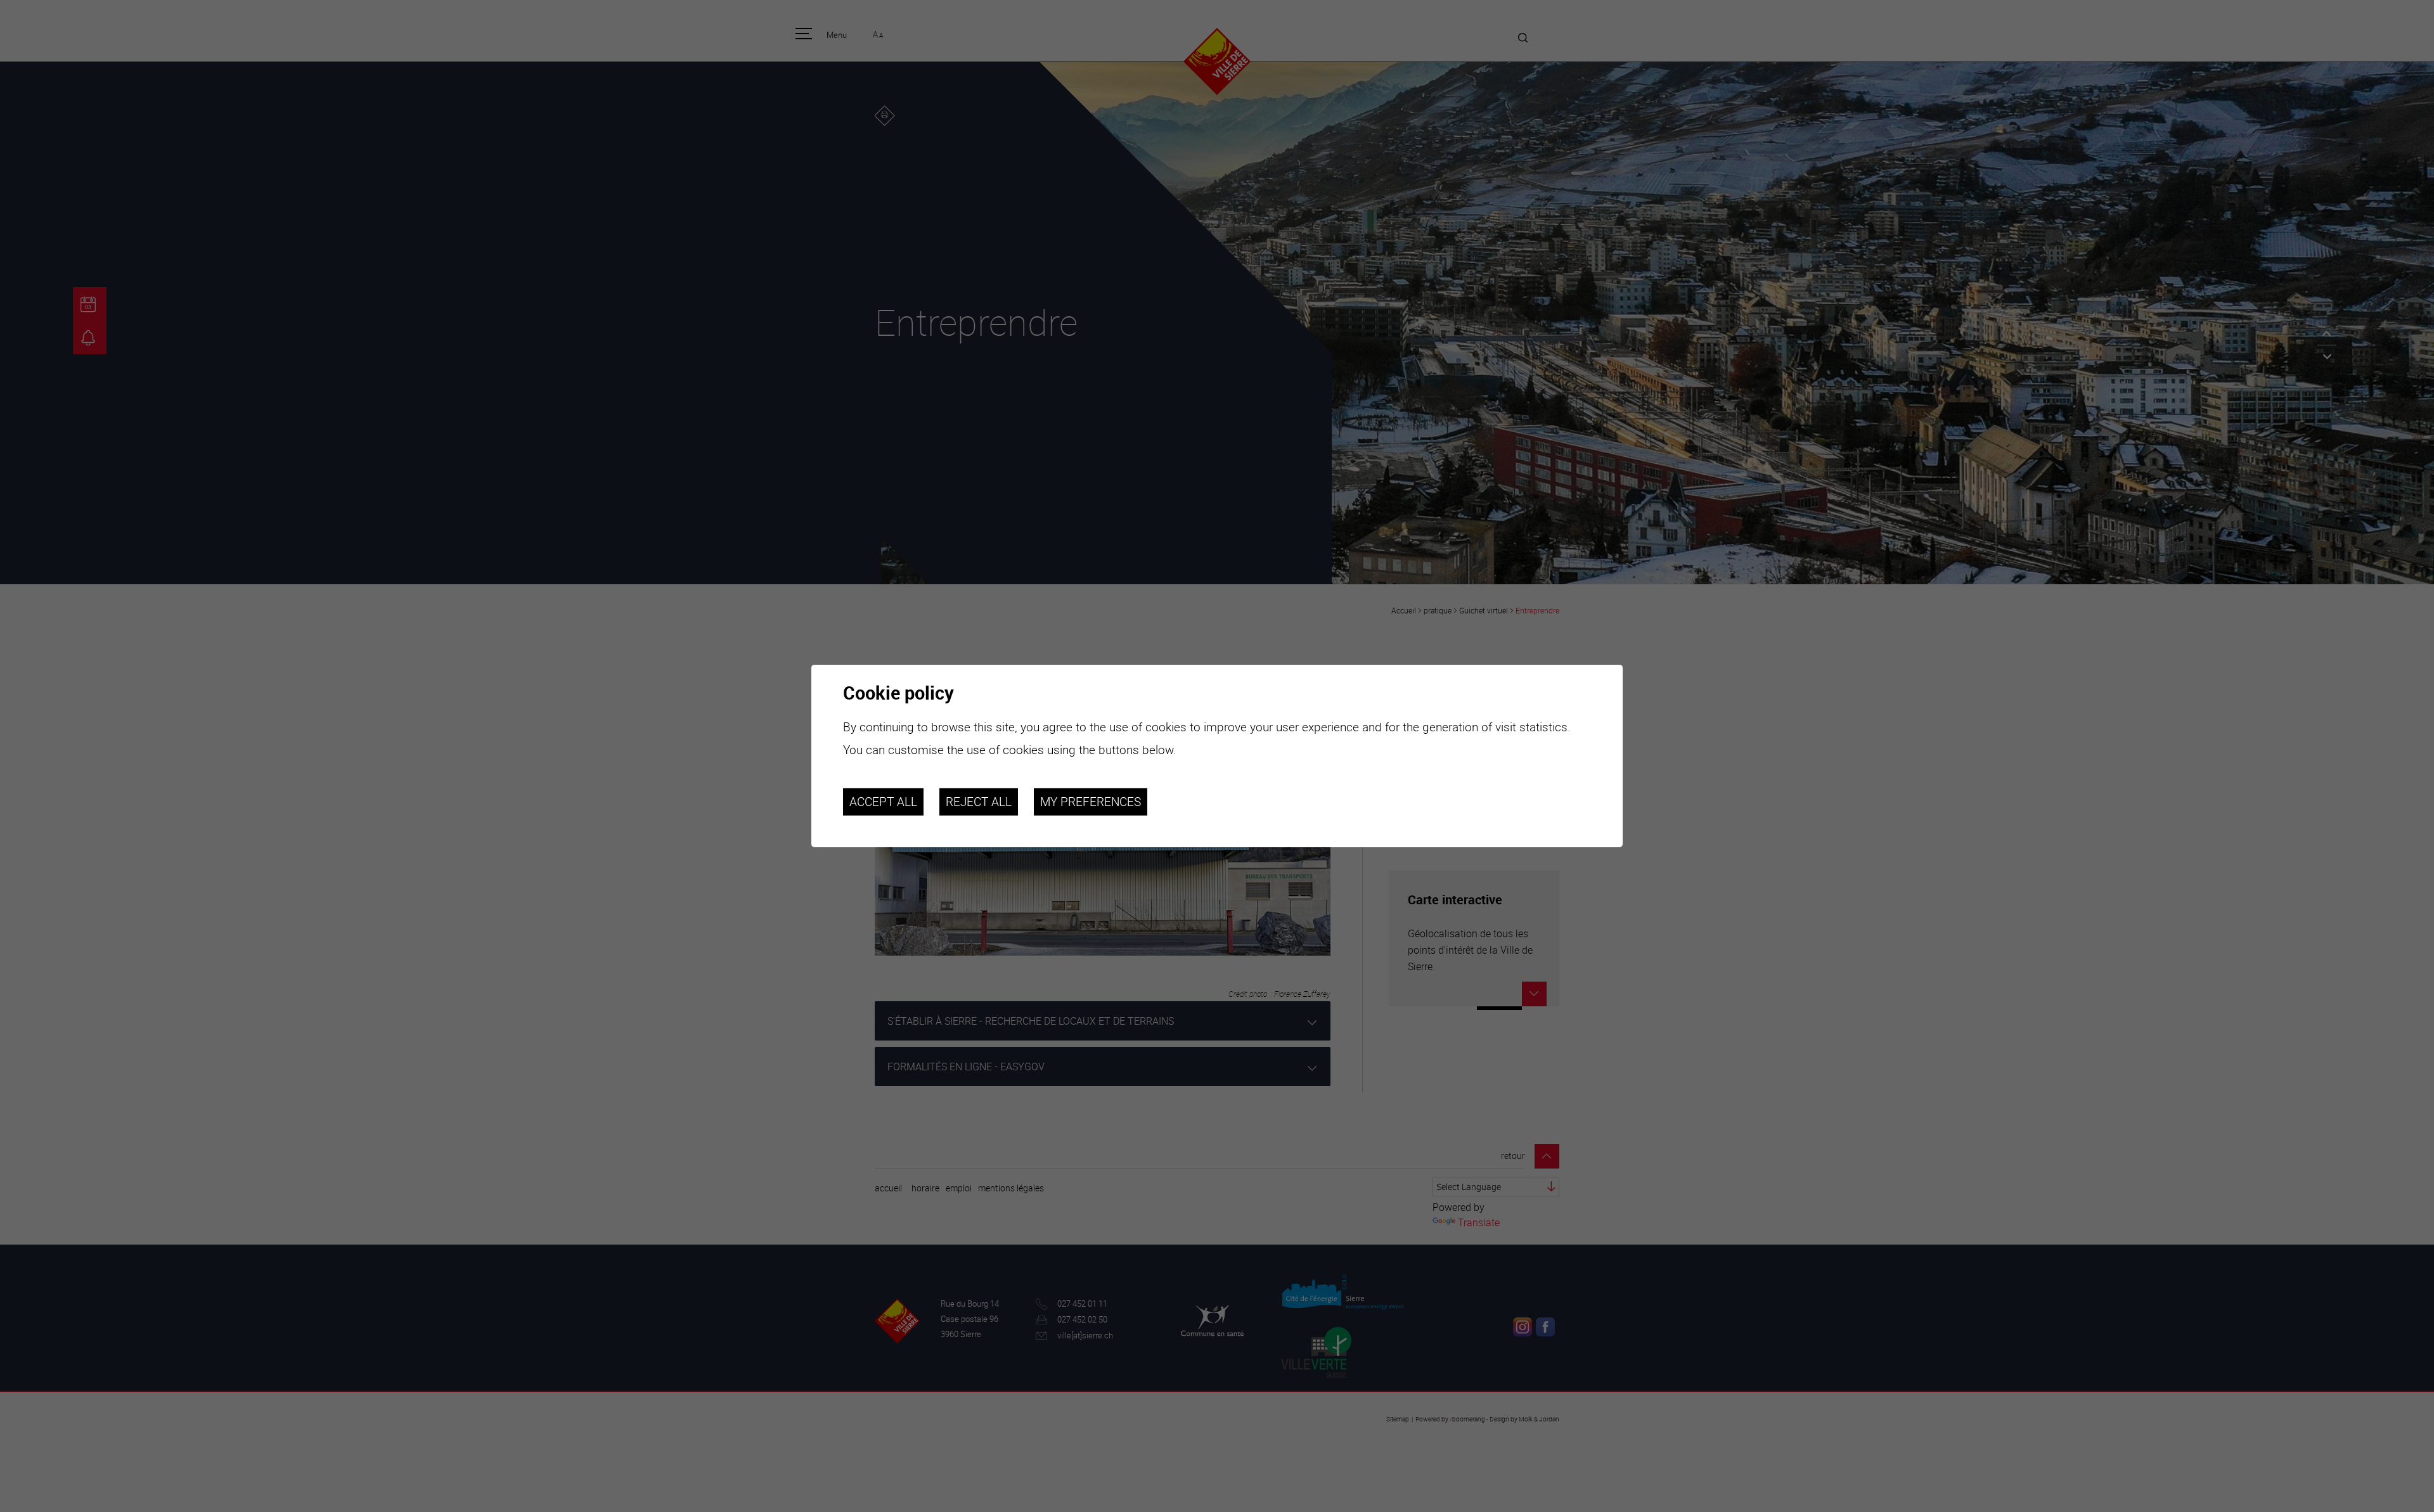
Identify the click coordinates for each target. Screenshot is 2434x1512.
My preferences (1091, 802)
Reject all (979, 802)
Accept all (883, 802)
